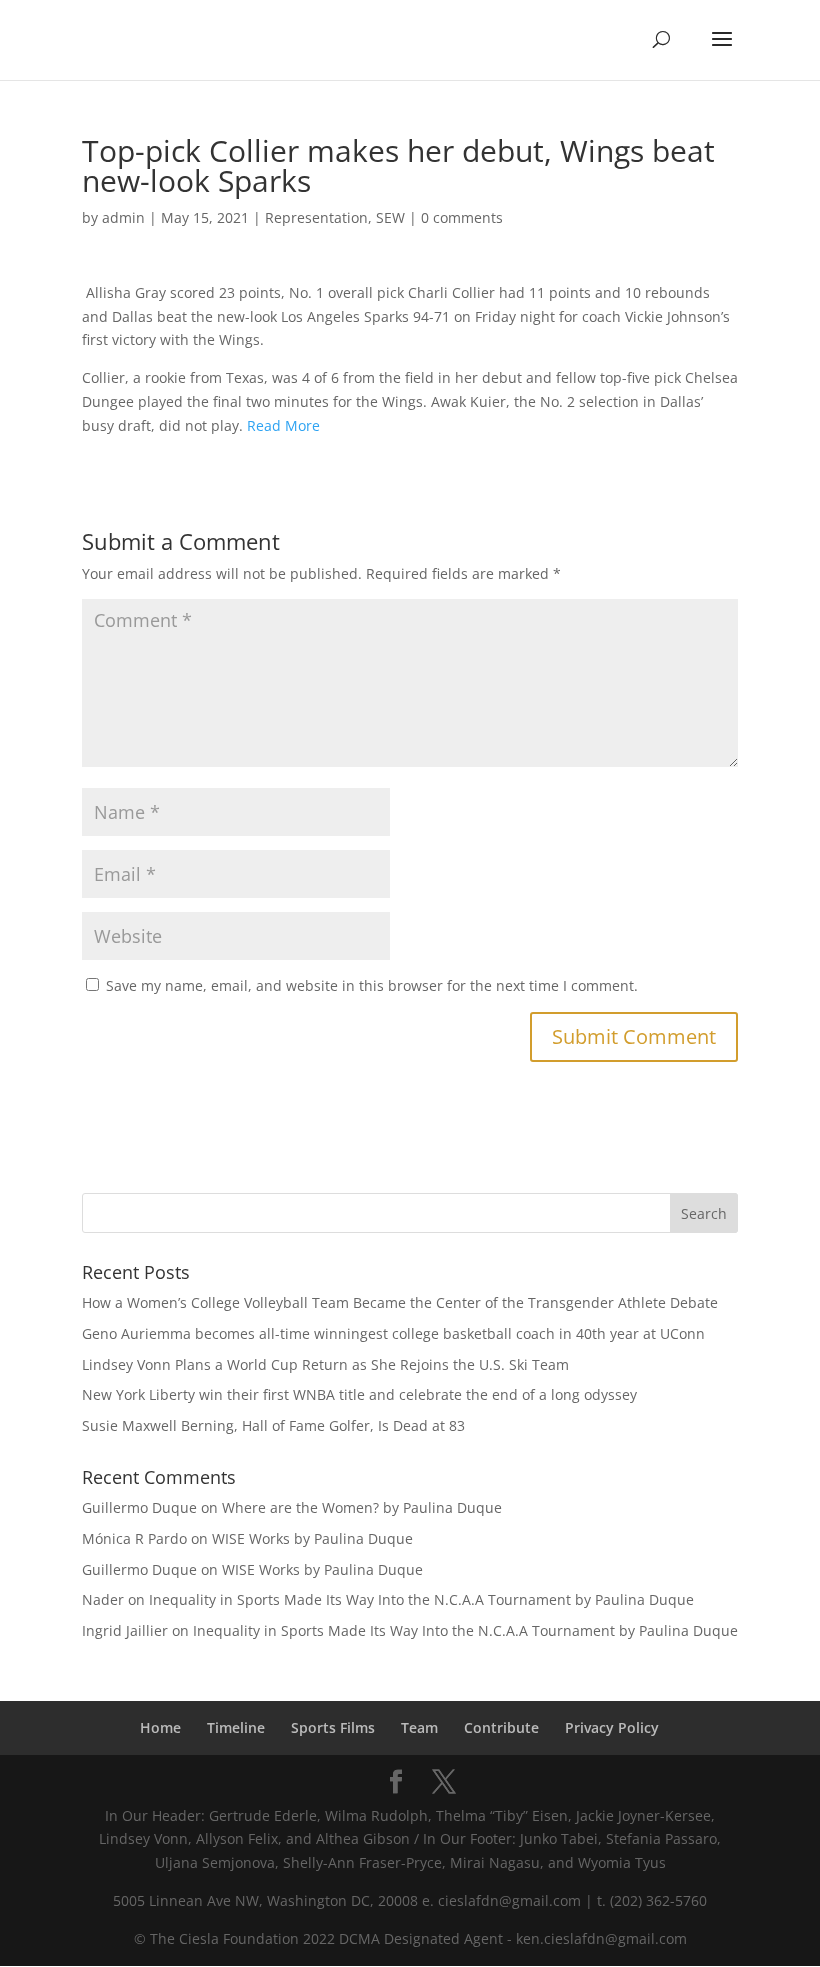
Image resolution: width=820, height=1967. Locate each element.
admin (123, 217)
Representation (316, 217)
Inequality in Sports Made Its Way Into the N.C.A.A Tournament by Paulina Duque (421, 1599)
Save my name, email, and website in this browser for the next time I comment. (372, 985)
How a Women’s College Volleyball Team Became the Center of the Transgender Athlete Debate (400, 1302)
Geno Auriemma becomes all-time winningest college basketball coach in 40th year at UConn (393, 1333)
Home (160, 1727)
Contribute (501, 1727)
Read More (283, 425)
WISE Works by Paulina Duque (312, 1538)
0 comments (462, 217)
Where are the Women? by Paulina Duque (362, 1507)
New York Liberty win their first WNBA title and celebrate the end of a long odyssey (359, 1394)
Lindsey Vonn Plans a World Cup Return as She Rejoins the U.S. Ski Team (325, 1364)
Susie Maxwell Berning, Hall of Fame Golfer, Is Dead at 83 (273, 1425)
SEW (390, 217)
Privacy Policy (612, 1727)
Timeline (236, 1727)
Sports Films (333, 1727)
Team (419, 1727)
